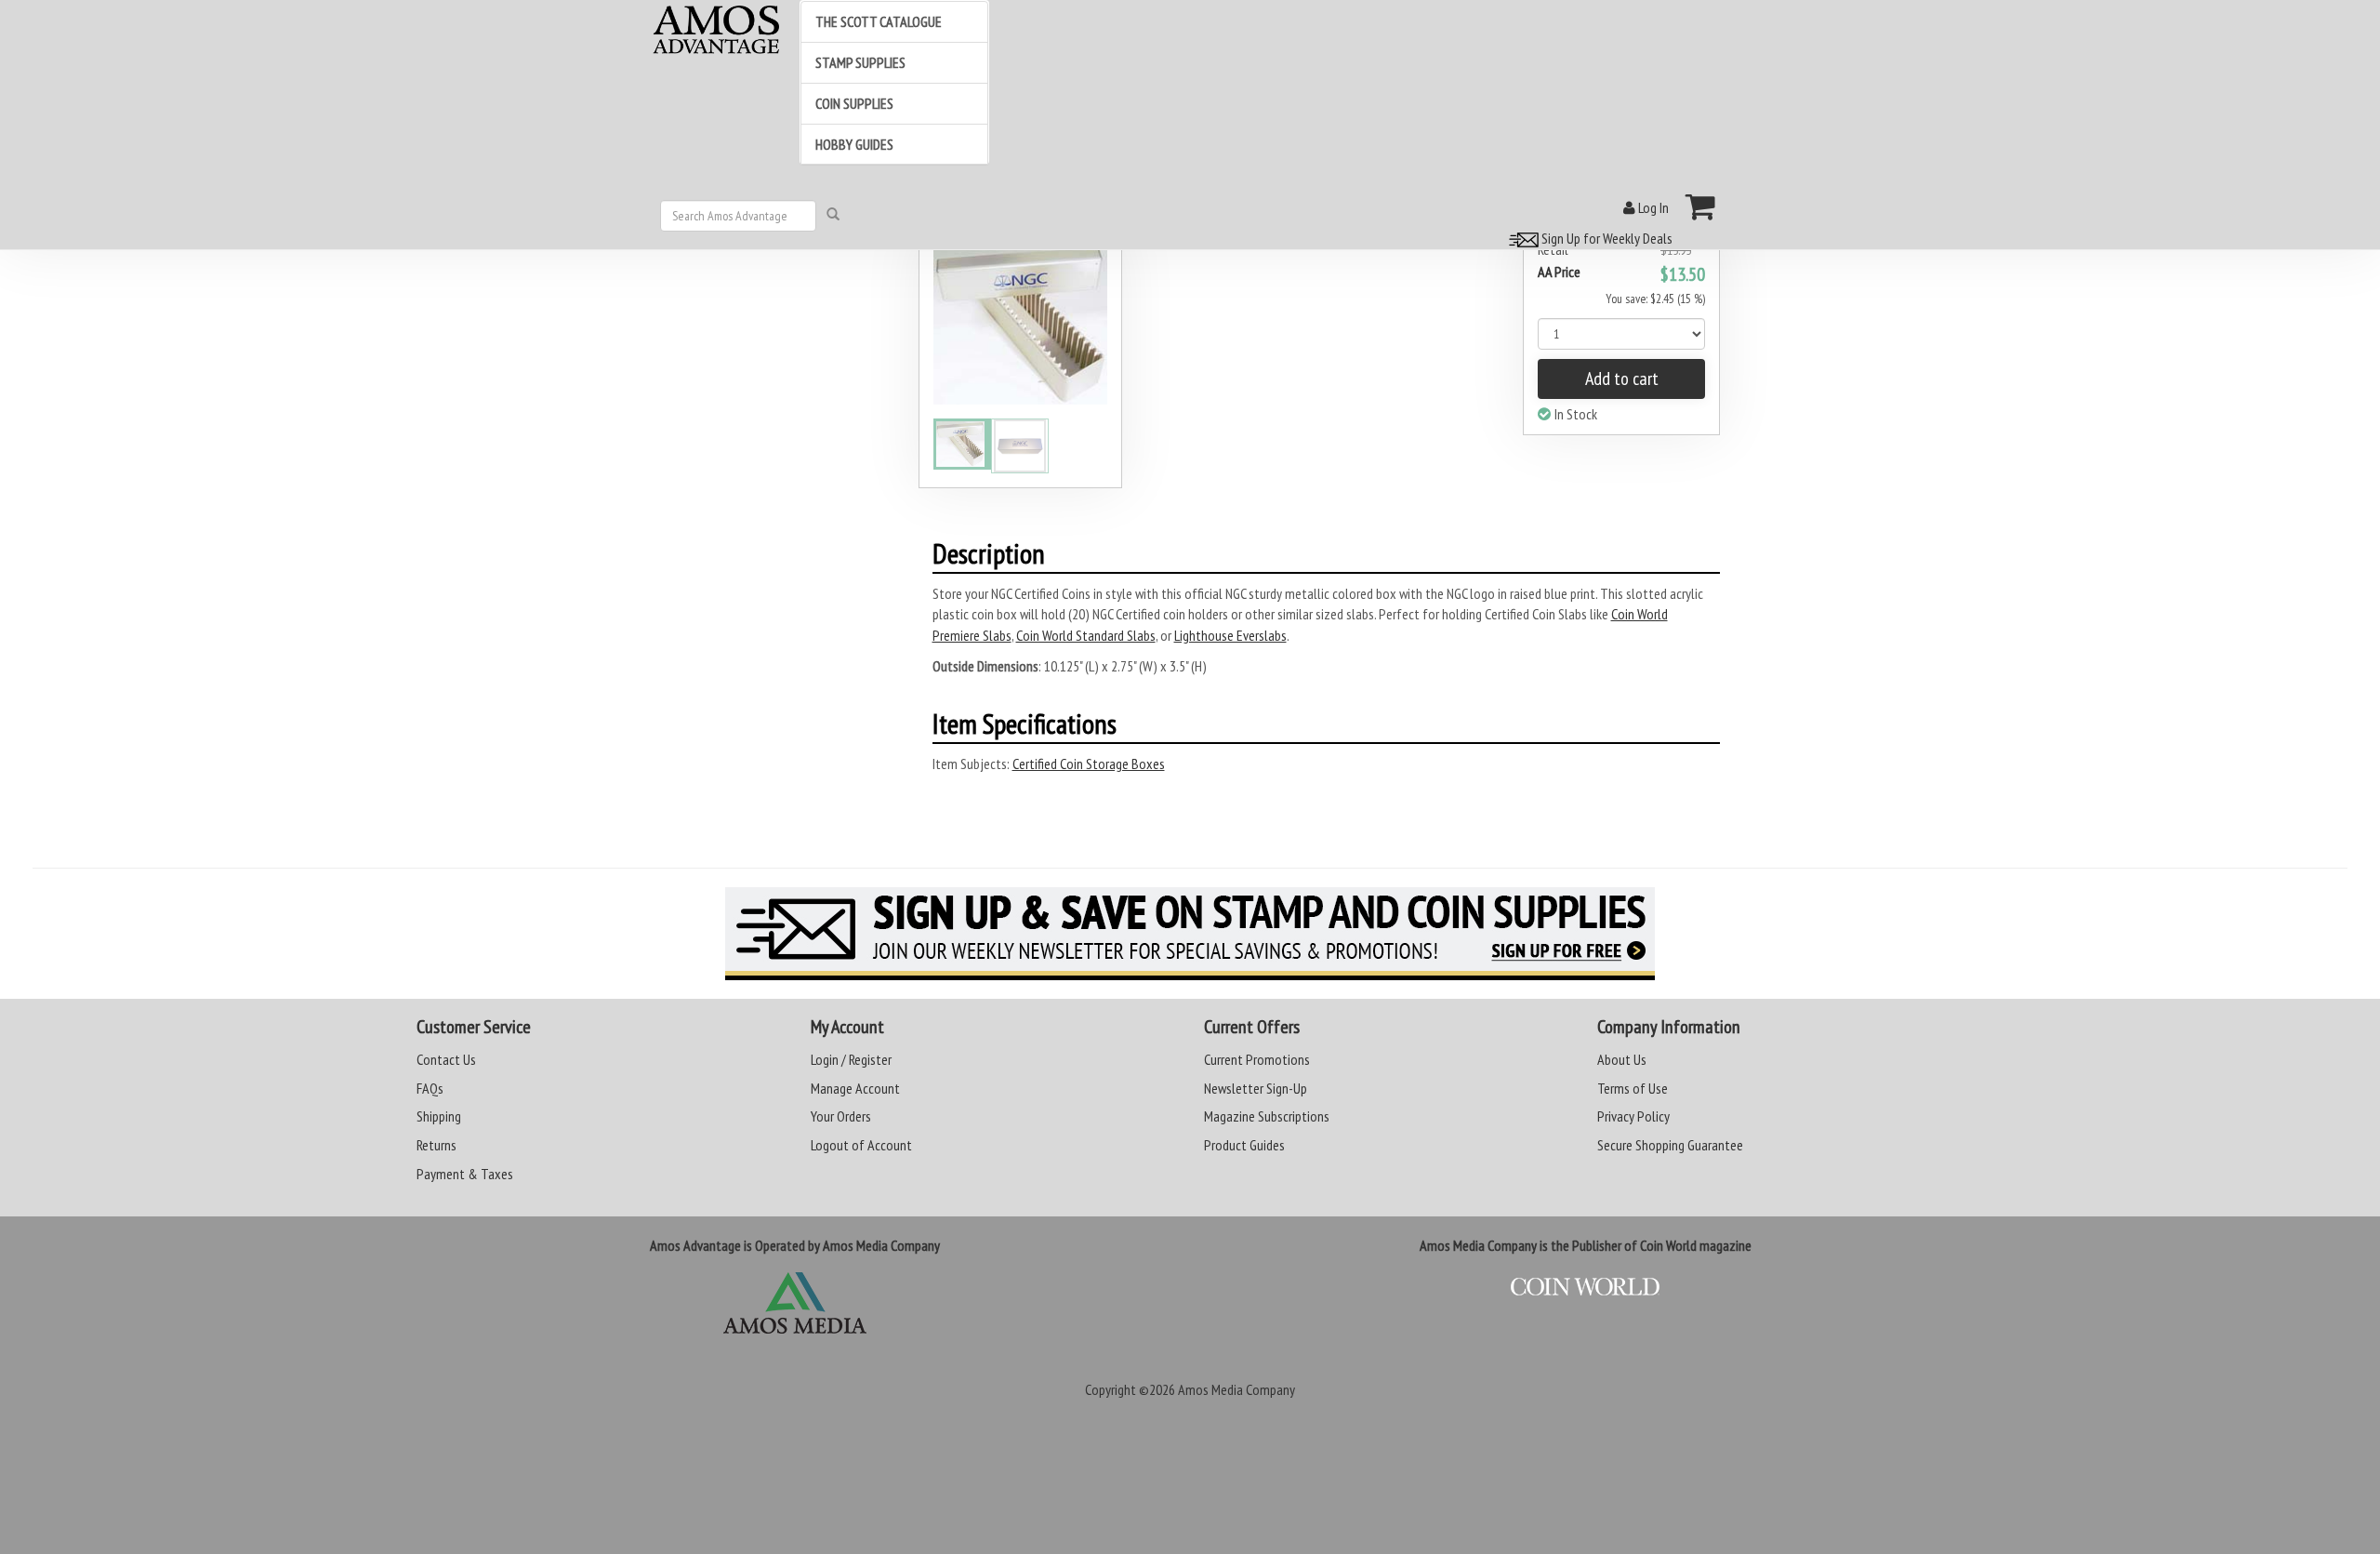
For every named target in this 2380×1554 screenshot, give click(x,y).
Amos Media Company (1236, 1389)
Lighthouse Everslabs (1230, 635)
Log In (1652, 207)
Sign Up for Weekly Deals (1606, 238)
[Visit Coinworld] (1585, 1287)
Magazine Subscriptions (1267, 1116)
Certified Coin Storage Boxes (1089, 764)
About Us (1622, 1059)
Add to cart (1622, 379)
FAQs (430, 1088)
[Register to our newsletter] (1190, 934)
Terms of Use (1633, 1088)
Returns (436, 1145)
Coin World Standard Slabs (1086, 635)
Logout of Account (861, 1145)
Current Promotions (1257, 1059)
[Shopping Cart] (1701, 206)
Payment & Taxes (465, 1174)
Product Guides (1244, 1145)
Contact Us (446, 1059)
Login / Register (851, 1059)
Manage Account (855, 1088)
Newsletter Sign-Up (1256, 1088)
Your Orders (841, 1116)
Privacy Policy (1633, 1116)
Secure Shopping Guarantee (1670, 1145)
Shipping (439, 1116)
